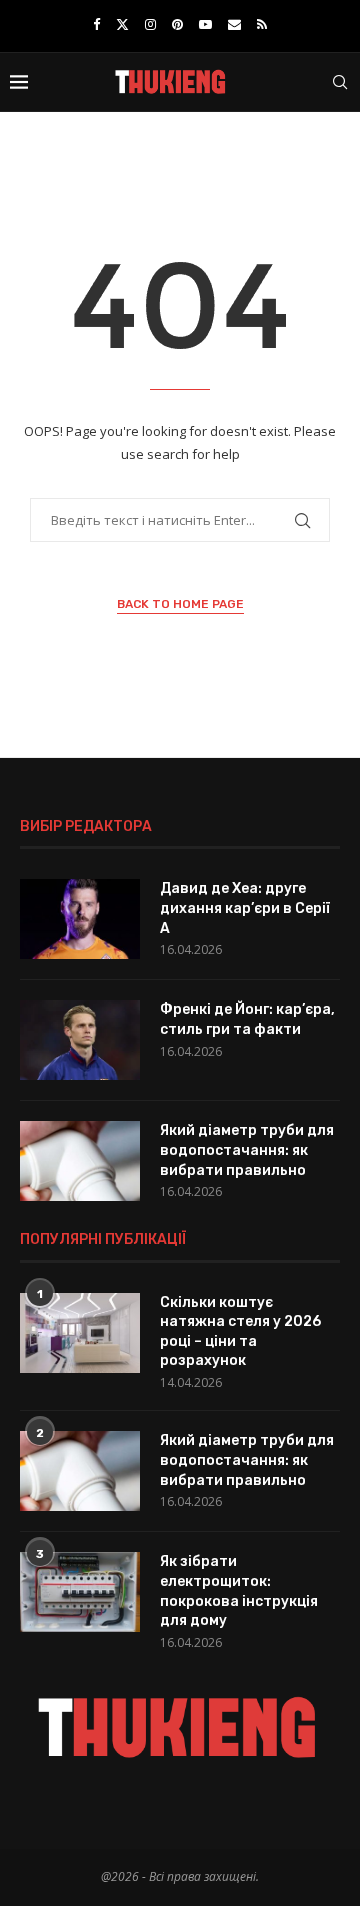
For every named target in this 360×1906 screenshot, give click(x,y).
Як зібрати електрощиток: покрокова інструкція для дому (239, 1591)
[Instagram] (150, 24)
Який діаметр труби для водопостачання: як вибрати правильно (247, 1150)
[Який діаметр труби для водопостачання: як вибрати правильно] (80, 1161)
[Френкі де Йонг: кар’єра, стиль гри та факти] (80, 1040)
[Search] (340, 82)
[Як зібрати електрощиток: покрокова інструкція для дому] (80, 1592)
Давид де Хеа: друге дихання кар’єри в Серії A (245, 908)
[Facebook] (96, 24)
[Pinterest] (177, 24)
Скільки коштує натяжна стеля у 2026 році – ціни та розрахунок (240, 1332)
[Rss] (262, 24)
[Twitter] (122, 24)
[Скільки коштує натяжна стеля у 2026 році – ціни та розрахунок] (80, 1333)
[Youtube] (205, 24)
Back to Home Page (180, 604)
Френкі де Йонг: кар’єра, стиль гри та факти (247, 1019)
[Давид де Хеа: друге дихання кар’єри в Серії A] (80, 919)
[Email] (234, 24)
